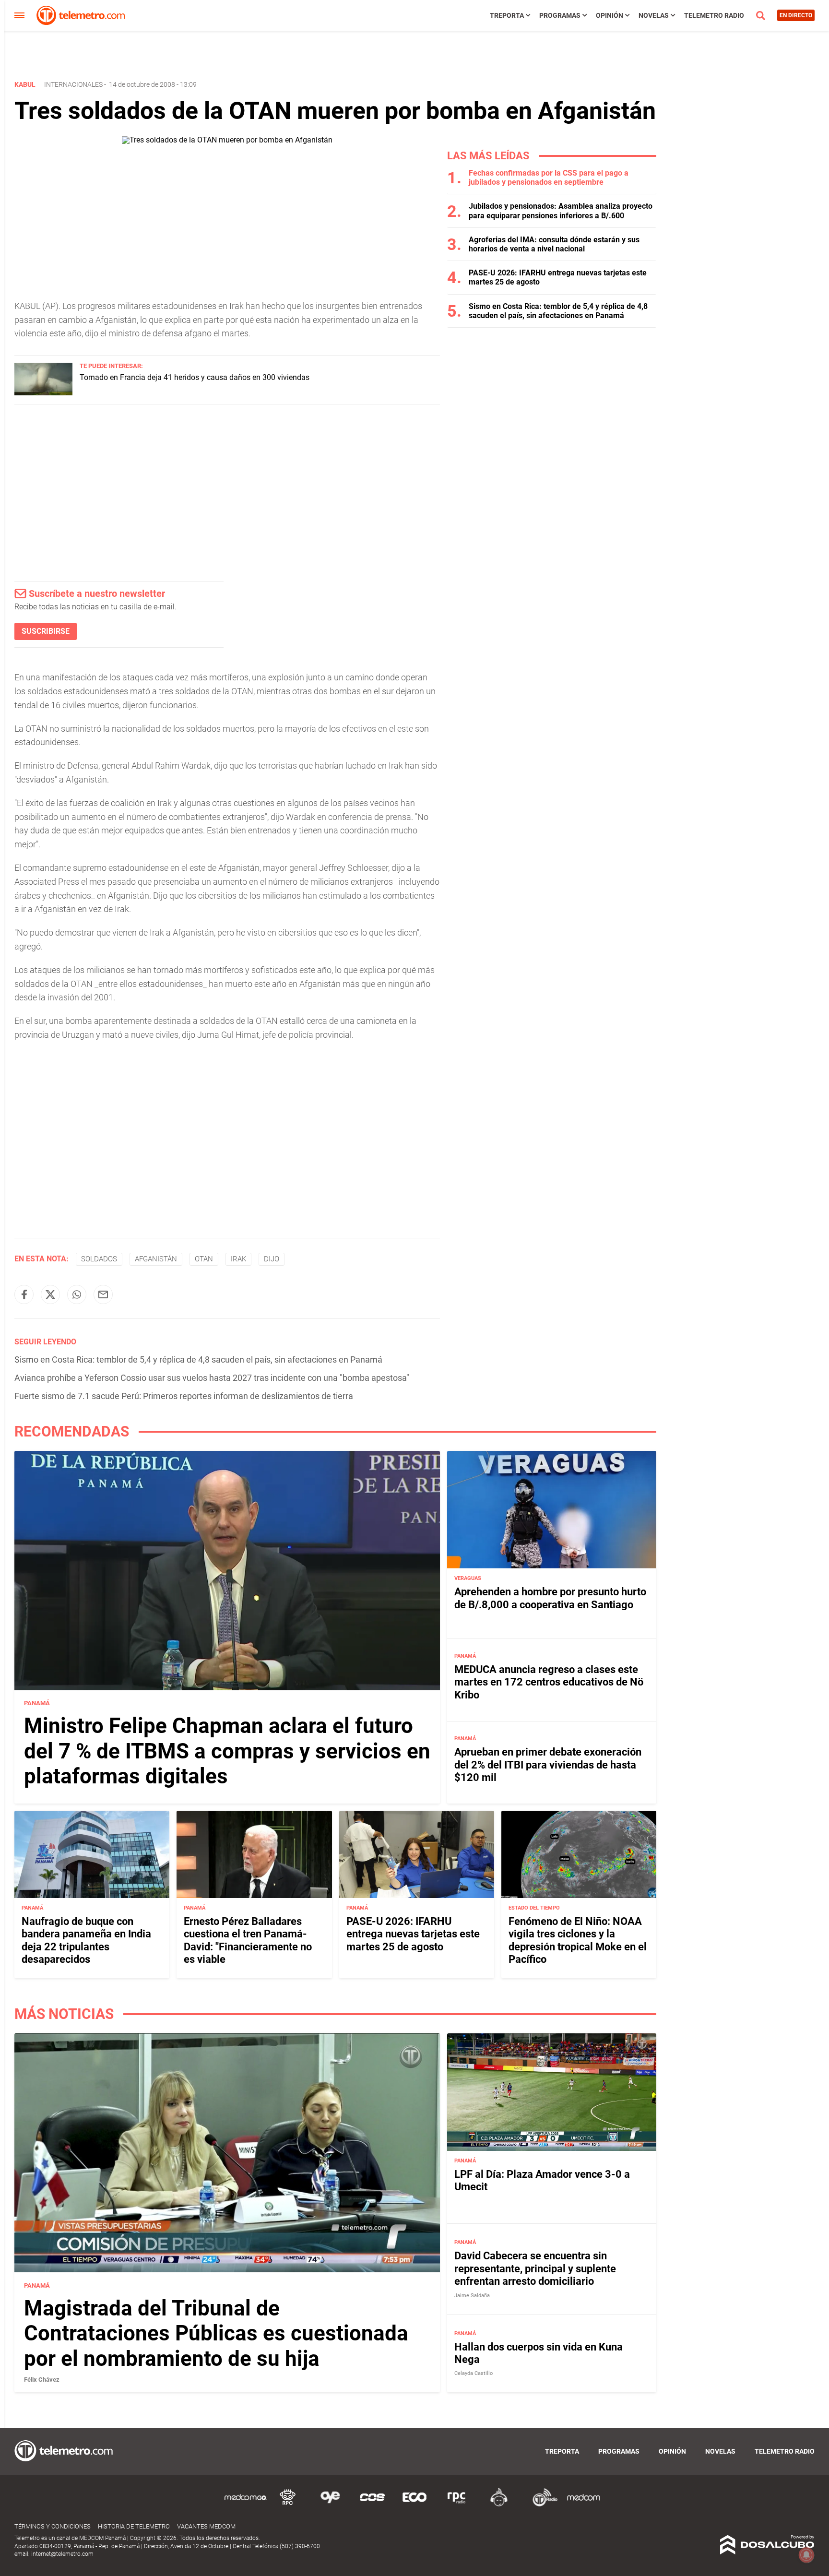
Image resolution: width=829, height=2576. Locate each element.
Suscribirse (46, 631)
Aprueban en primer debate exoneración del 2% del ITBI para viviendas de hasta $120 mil (548, 1765)
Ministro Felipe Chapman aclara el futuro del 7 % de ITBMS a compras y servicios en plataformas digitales (227, 1751)
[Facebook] (24, 1294)
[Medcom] (583, 2505)
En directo (796, 15)
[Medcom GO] (246, 2505)
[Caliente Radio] (499, 2505)
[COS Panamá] (372, 2505)
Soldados (99, 1259)
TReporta (507, 15)
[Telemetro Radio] (541, 2505)
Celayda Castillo (474, 2373)
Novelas (654, 15)
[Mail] (103, 1294)
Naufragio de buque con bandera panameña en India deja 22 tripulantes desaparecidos (86, 1940)
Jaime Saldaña (472, 2295)
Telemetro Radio (714, 15)
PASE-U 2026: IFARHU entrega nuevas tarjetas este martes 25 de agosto (413, 1934)
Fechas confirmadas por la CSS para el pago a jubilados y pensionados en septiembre (549, 178)
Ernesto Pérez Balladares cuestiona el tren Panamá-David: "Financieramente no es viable (248, 1940)
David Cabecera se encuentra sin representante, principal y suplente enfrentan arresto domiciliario (535, 2268)
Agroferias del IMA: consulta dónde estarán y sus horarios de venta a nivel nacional (554, 244)
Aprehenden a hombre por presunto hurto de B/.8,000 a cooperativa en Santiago (550, 1598)
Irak (238, 1259)
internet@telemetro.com (62, 2554)
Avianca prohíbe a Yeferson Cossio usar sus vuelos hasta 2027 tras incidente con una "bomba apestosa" (212, 1378)
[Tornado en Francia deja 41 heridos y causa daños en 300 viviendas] (43, 393)
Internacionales (73, 84)
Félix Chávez (42, 2380)
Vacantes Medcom (206, 2526)
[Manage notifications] (806, 2555)
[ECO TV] (414, 2505)
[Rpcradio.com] (457, 2505)
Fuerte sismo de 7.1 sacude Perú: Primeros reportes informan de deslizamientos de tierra (184, 1396)
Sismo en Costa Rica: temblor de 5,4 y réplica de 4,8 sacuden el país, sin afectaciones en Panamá (198, 1359)
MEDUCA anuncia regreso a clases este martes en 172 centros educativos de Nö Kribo (549, 1682)
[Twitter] (50, 1294)
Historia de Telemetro (134, 2526)
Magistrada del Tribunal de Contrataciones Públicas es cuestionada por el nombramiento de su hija (216, 2333)
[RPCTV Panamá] (288, 2505)
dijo (272, 1259)
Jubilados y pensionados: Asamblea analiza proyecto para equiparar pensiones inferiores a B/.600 (561, 211)
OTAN (204, 1259)
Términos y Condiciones (53, 2526)
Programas (560, 15)
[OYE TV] (330, 2505)
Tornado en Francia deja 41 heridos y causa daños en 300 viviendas (195, 377)
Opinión (610, 15)
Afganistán (156, 1259)
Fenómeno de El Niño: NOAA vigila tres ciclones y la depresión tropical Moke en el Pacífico (578, 1940)
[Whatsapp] (77, 1294)
